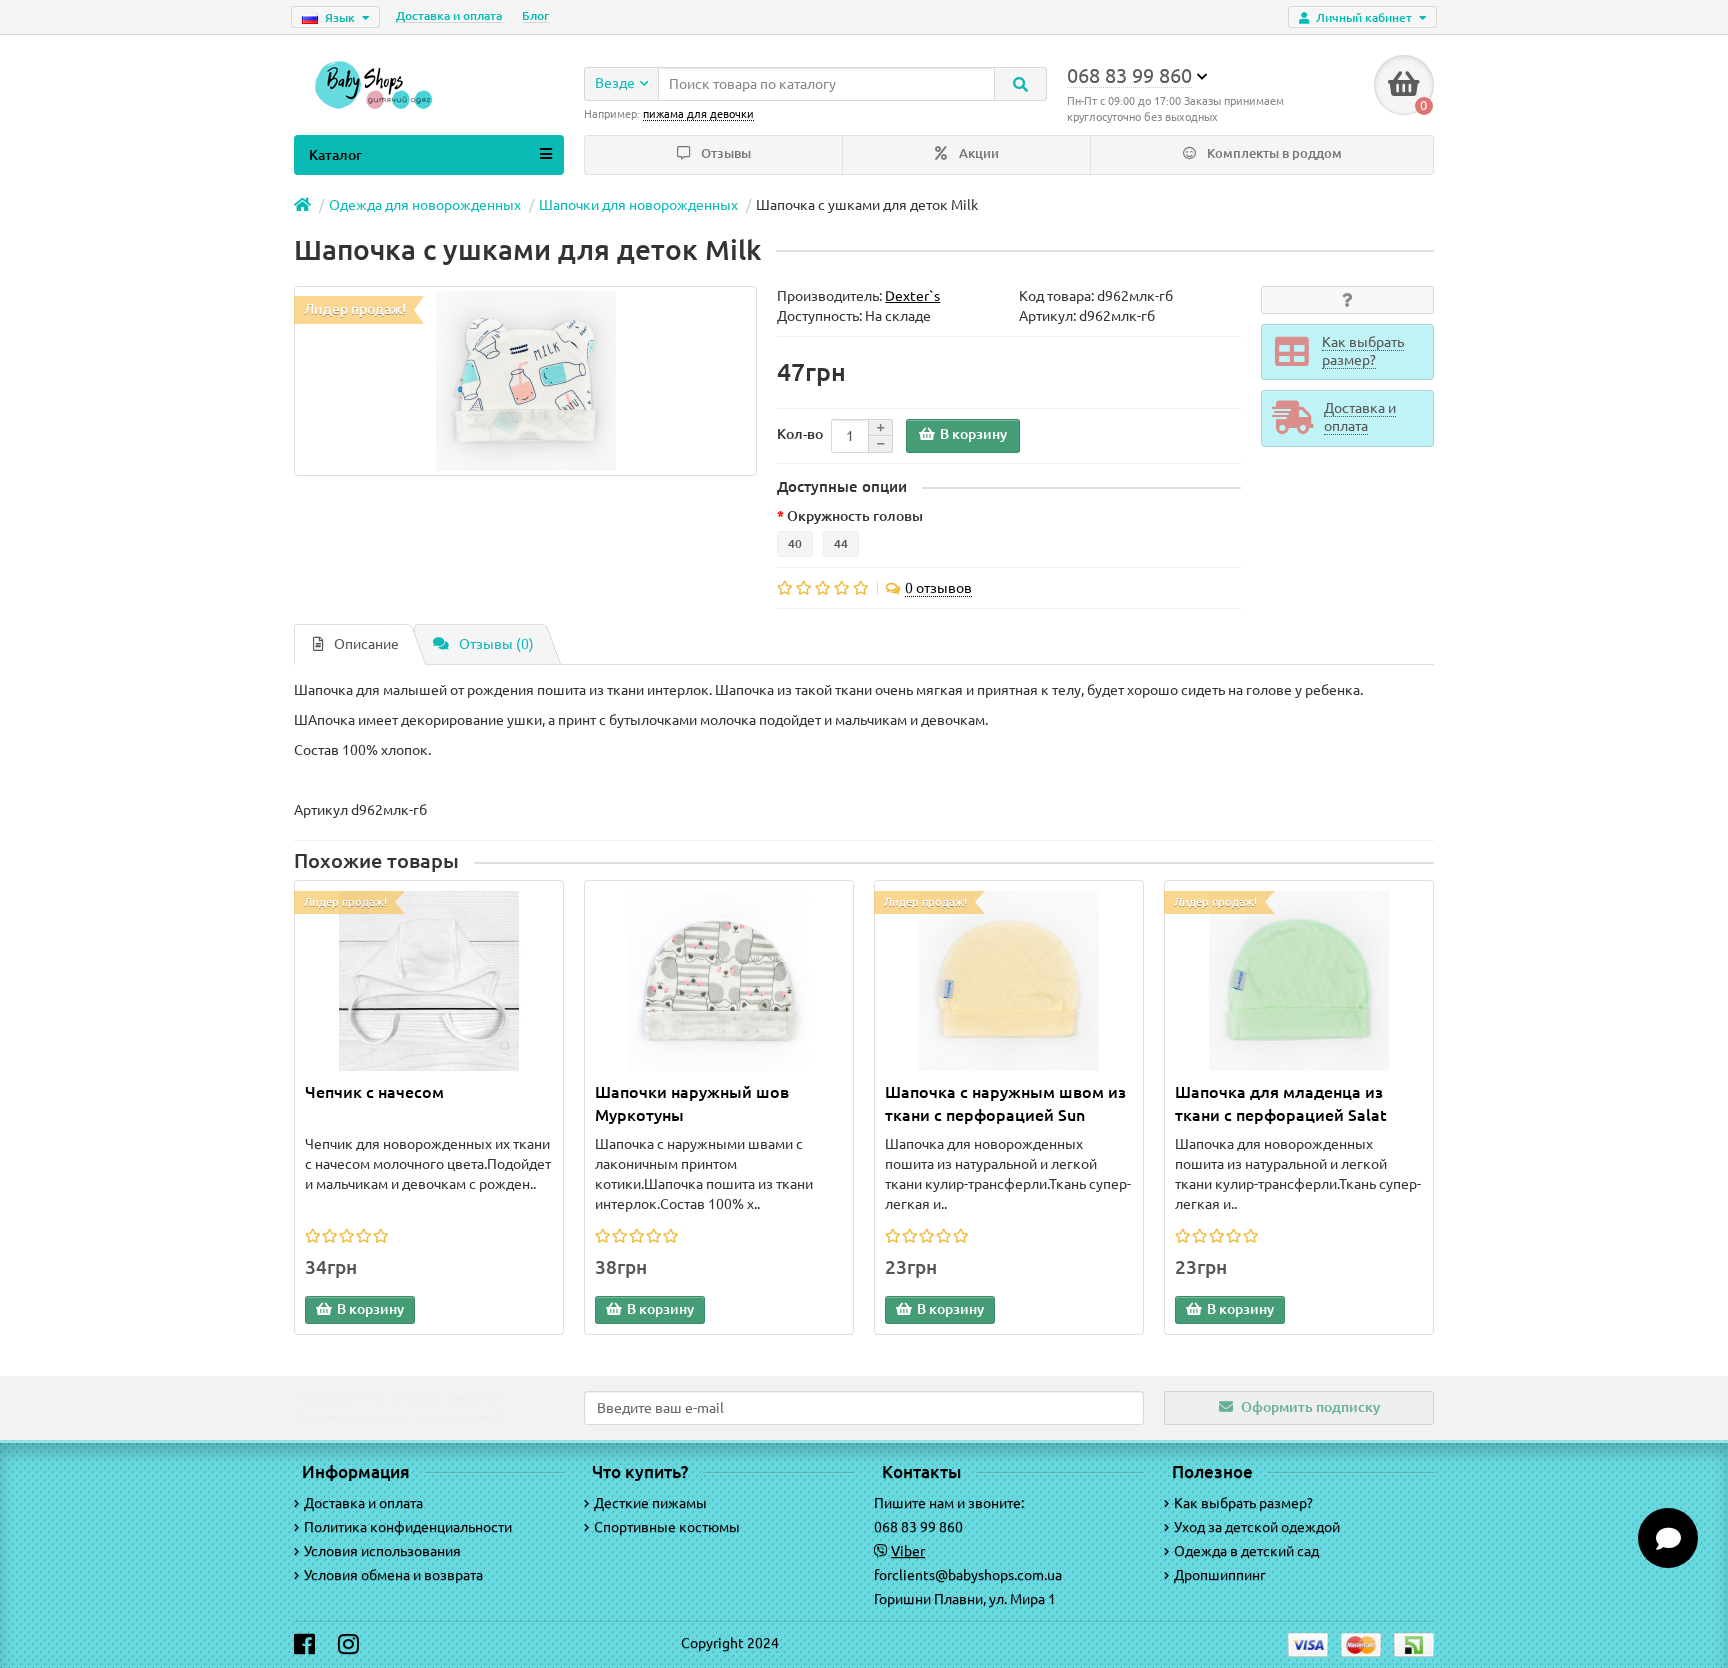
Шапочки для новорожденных (638, 205)
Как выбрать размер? (1243, 1503)
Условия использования (382, 1551)
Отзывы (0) (496, 644)
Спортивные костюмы (667, 1527)
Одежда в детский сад (1246, 1551)
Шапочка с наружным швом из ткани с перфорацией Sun (1005, 1103)
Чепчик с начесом (374, 1092)
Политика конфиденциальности (408, 1527)
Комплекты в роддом (1273, 153)
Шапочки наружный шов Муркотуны (692, 1103)
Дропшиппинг (1220, 1575)
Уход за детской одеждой (1257, 1527)
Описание (366, 644)
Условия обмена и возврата (393, 1575)
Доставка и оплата (449, 15)
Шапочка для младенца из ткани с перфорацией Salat (1281, 1103)
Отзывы (724, 153)
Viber (908, 1551)
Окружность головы (855, 516)
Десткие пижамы (650, 1503)
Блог (535, 15)
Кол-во (800, 434)
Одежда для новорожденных (425, 205)
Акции (977, 153)
